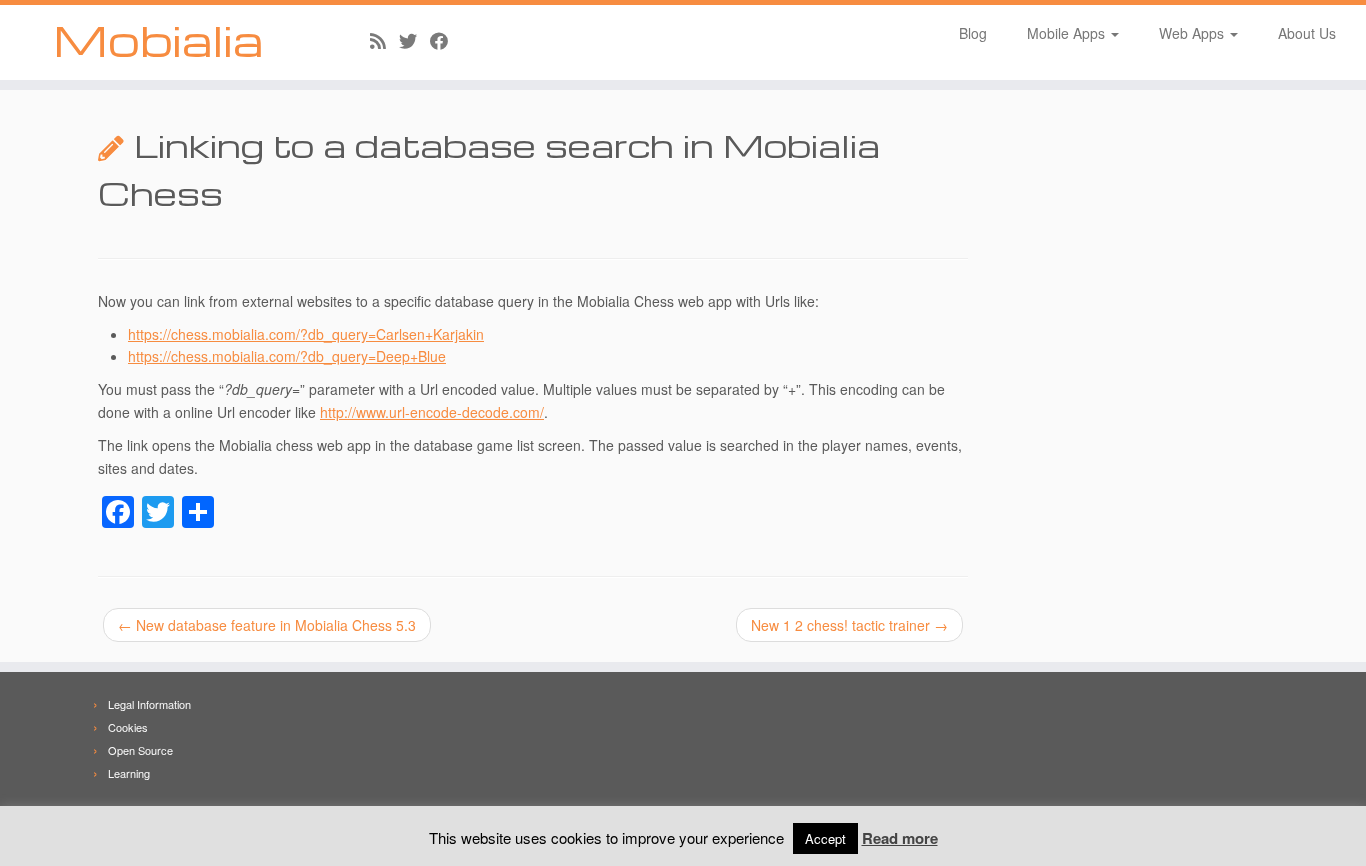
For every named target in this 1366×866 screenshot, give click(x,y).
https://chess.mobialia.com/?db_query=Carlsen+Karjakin (306, 334)
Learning (129, 773)
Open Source (140, 750)
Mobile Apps (1068, 33)
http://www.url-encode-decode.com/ (432, 412)
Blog (973, 33)
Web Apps (1193, 33)
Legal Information (149, 704)
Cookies (128, 727)
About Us (1307, 33)
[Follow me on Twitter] (414, 40)
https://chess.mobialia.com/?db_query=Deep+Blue (287, 356)
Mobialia (158, 40)
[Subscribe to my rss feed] (384, 40)
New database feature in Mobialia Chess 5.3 (267, 625)
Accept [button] (825, 838)
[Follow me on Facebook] (445, 40)
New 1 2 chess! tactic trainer (849, 625)
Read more (900, 838)
